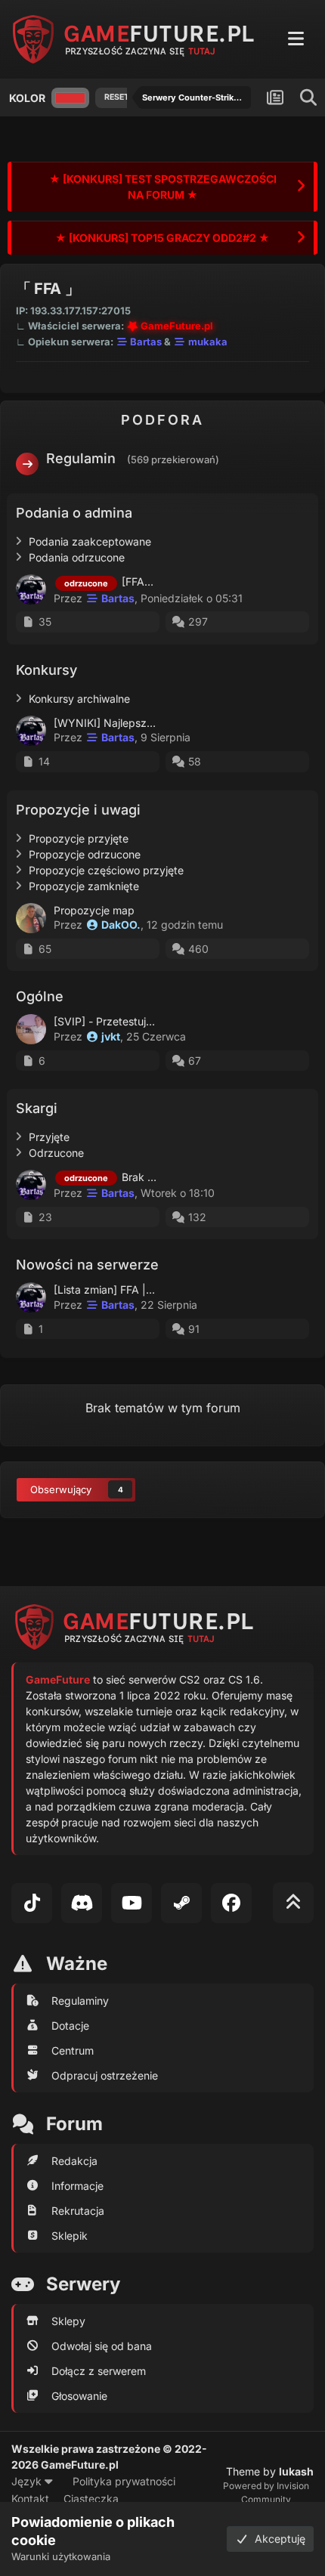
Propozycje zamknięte (84, 886)
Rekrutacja (78, 2211)
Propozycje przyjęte (79, 838)
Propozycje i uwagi (78, 810)
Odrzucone (56, 1153)
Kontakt (30, 2499)
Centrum (73, 2050)
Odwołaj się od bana (102, 2346)
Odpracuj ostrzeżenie (105, 2075)
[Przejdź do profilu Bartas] (31, 589)
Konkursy (46, 670)
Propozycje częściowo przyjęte (106, 870)
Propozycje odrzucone (85, 854)
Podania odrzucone (77, 557)
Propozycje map (94, 910)
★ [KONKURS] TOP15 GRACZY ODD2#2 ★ (162, 238)
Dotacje (70, 2026)
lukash (296, 2471)
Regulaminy (80, 2001)
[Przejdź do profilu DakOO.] (31, 918)
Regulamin (81, 458)
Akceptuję (277, 2539)
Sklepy (68, 2321)
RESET (117, 97)
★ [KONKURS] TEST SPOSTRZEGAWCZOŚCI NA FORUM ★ (163, 187)
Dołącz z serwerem (99, 2371)
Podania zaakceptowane (90, 541)
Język (28, 2481)
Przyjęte (49, 1137)
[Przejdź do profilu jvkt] (31, 1029)
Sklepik (70, 2236)
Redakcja (74, 2161)
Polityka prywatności (124, 2481)
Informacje (77, 2186)
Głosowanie (79, 2396)
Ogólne (40, 996)
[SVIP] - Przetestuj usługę (118, 1021)
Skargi (37, 1108)
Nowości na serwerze (87, 1265)
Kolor (27, 98)
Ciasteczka (91, 2499)
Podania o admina (74, 513)
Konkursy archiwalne (79, 699)
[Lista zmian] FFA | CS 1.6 (117, 1290)
